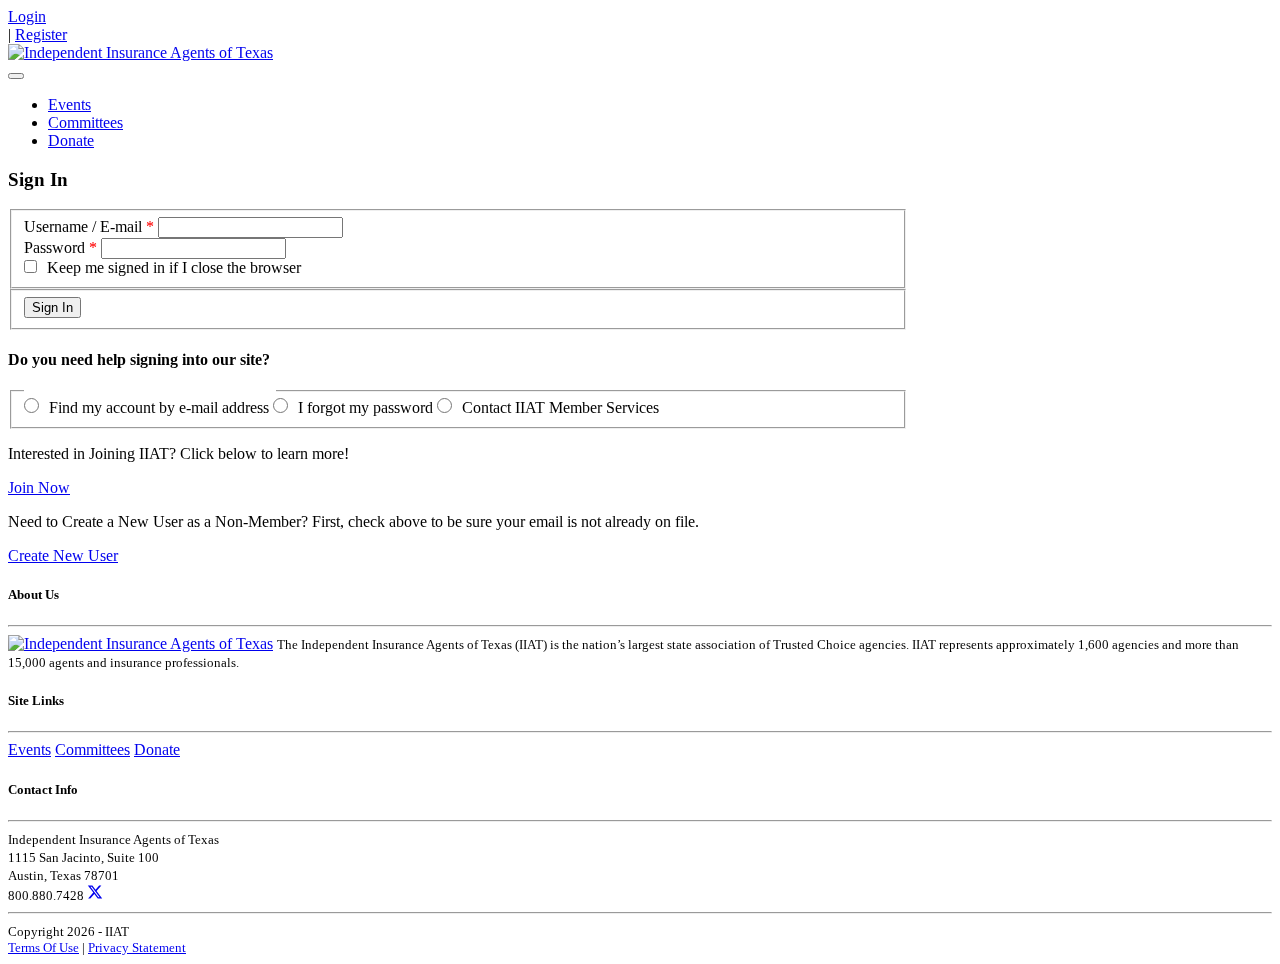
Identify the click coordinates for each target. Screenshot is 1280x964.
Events (69, 104)
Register (41, 34)
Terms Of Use (43, 947)
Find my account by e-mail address (159, 407)
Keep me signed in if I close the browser (174, 267)
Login (27, 16)
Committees (85, 122)
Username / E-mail (83, 226)
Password (54, 247)
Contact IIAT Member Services (560, 407)
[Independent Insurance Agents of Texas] (140, 52)
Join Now (39, 487)
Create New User (63, 555)
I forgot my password (365, 407)
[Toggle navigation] (16, 76)
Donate (71, 140)
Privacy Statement (137, 947)
